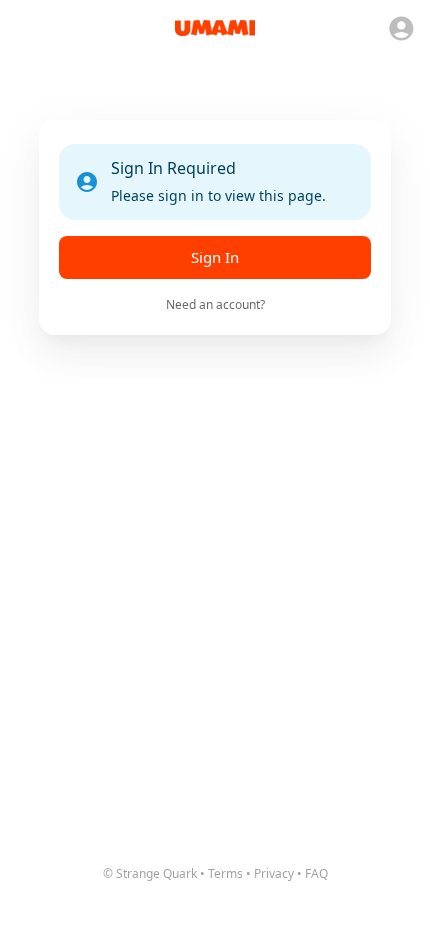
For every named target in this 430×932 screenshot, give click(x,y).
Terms (225, 873)
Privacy (274, 873)
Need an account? (215, 304)
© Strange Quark (150, 873)
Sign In (215, 257)
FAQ (316, 873)
